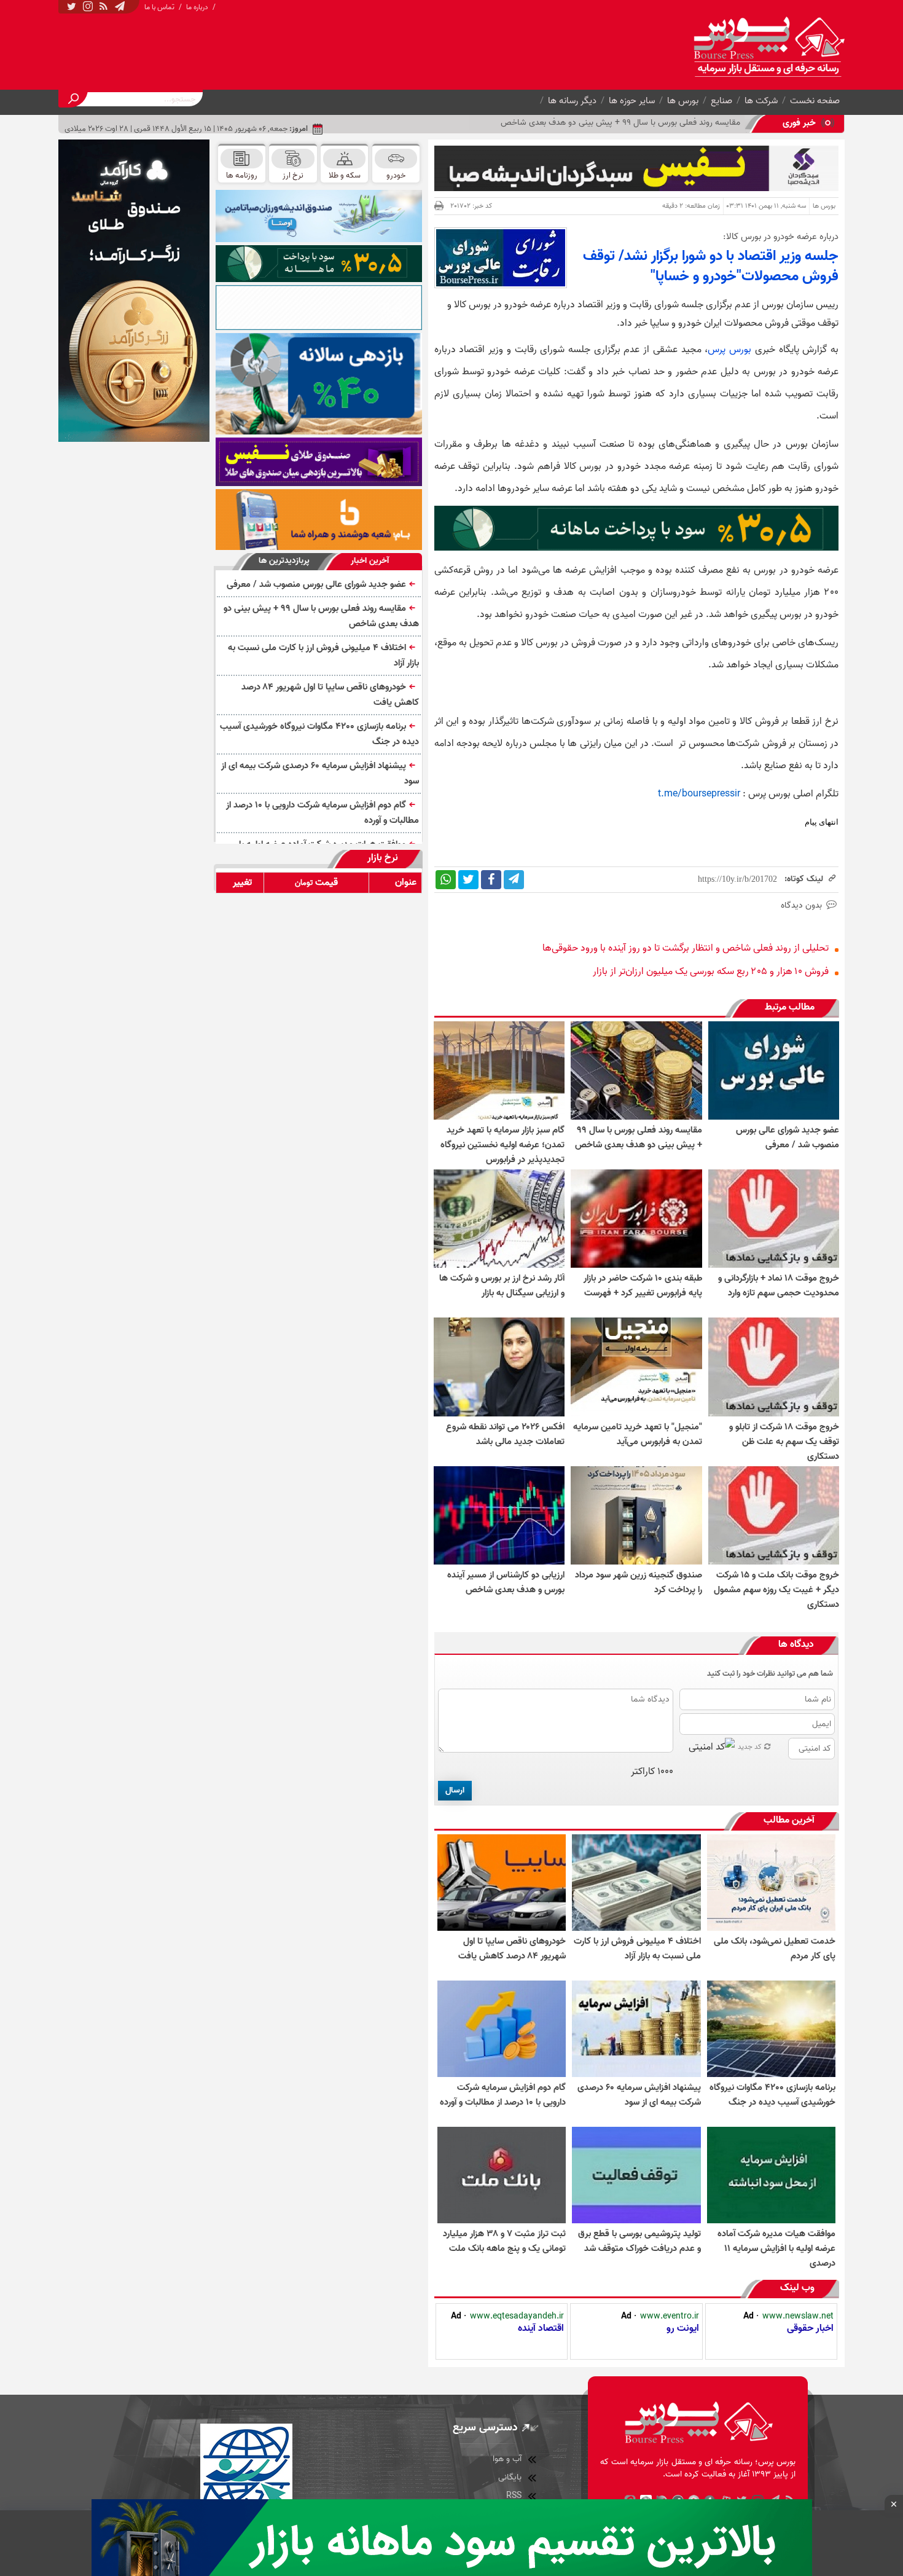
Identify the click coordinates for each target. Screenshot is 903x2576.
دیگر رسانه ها (572, 101)
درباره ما (197, 7)
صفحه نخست (815, 101)
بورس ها (683, 101)
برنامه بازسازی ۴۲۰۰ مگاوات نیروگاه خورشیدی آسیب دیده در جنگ (319, 734)
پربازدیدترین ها (284, 561)
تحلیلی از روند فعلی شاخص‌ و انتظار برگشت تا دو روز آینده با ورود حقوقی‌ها (686, 948)
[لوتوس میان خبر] (636, 548)
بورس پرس (729, 350)
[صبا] (319, 462)
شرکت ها (761, 101)
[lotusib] (319, 264)
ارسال (455, 1790)
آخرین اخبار (370, 561)
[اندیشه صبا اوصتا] (319, 216)
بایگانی (510, 2477)
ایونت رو (683, 2328)
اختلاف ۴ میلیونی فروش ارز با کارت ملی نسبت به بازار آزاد (644, 123)
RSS (514, 2496)
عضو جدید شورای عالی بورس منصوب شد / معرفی (316, 584)
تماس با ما (159, 7)
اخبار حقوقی (810, 2328)
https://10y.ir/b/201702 (737, 879)
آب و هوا (507, 2459)
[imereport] (319, 308)
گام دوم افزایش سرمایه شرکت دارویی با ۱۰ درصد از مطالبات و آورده (322, 813)
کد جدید (750, 1747)
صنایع (721, 101)
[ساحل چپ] (319, 384)
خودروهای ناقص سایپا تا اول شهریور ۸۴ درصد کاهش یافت (330, 695)
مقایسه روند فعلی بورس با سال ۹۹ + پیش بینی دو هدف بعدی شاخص (321, 616)
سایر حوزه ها (632, 101)
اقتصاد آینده (541, 2328)
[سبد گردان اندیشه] (636, 168)
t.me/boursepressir (699, 794)
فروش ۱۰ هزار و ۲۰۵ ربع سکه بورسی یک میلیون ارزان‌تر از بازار (711, 972)
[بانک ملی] (319, 519)
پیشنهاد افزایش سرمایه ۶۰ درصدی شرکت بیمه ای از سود (320, 773)
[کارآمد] (134, 291)
